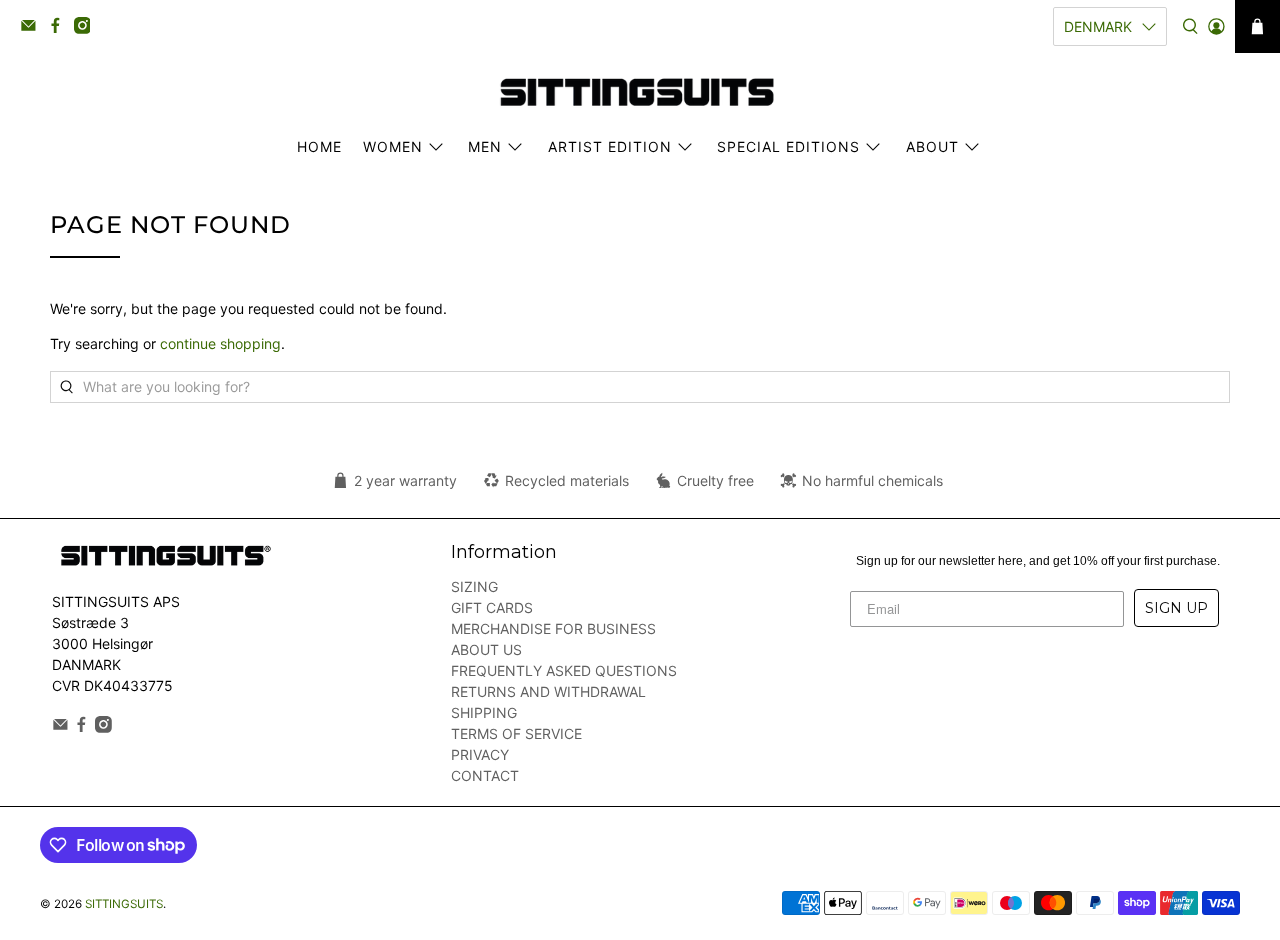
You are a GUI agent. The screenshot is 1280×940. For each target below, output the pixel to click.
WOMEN (393, 146)
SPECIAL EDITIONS (788, 146)
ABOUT (932, 146)
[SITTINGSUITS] (640, 92)
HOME (319, 146)
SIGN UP (1176, 608)
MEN (485, 146)
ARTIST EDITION (610, 146)
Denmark (1098, 26)
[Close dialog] (774, 360)
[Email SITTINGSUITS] (33, 29)
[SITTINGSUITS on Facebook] (60, 29)
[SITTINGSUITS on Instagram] (87, 29)
